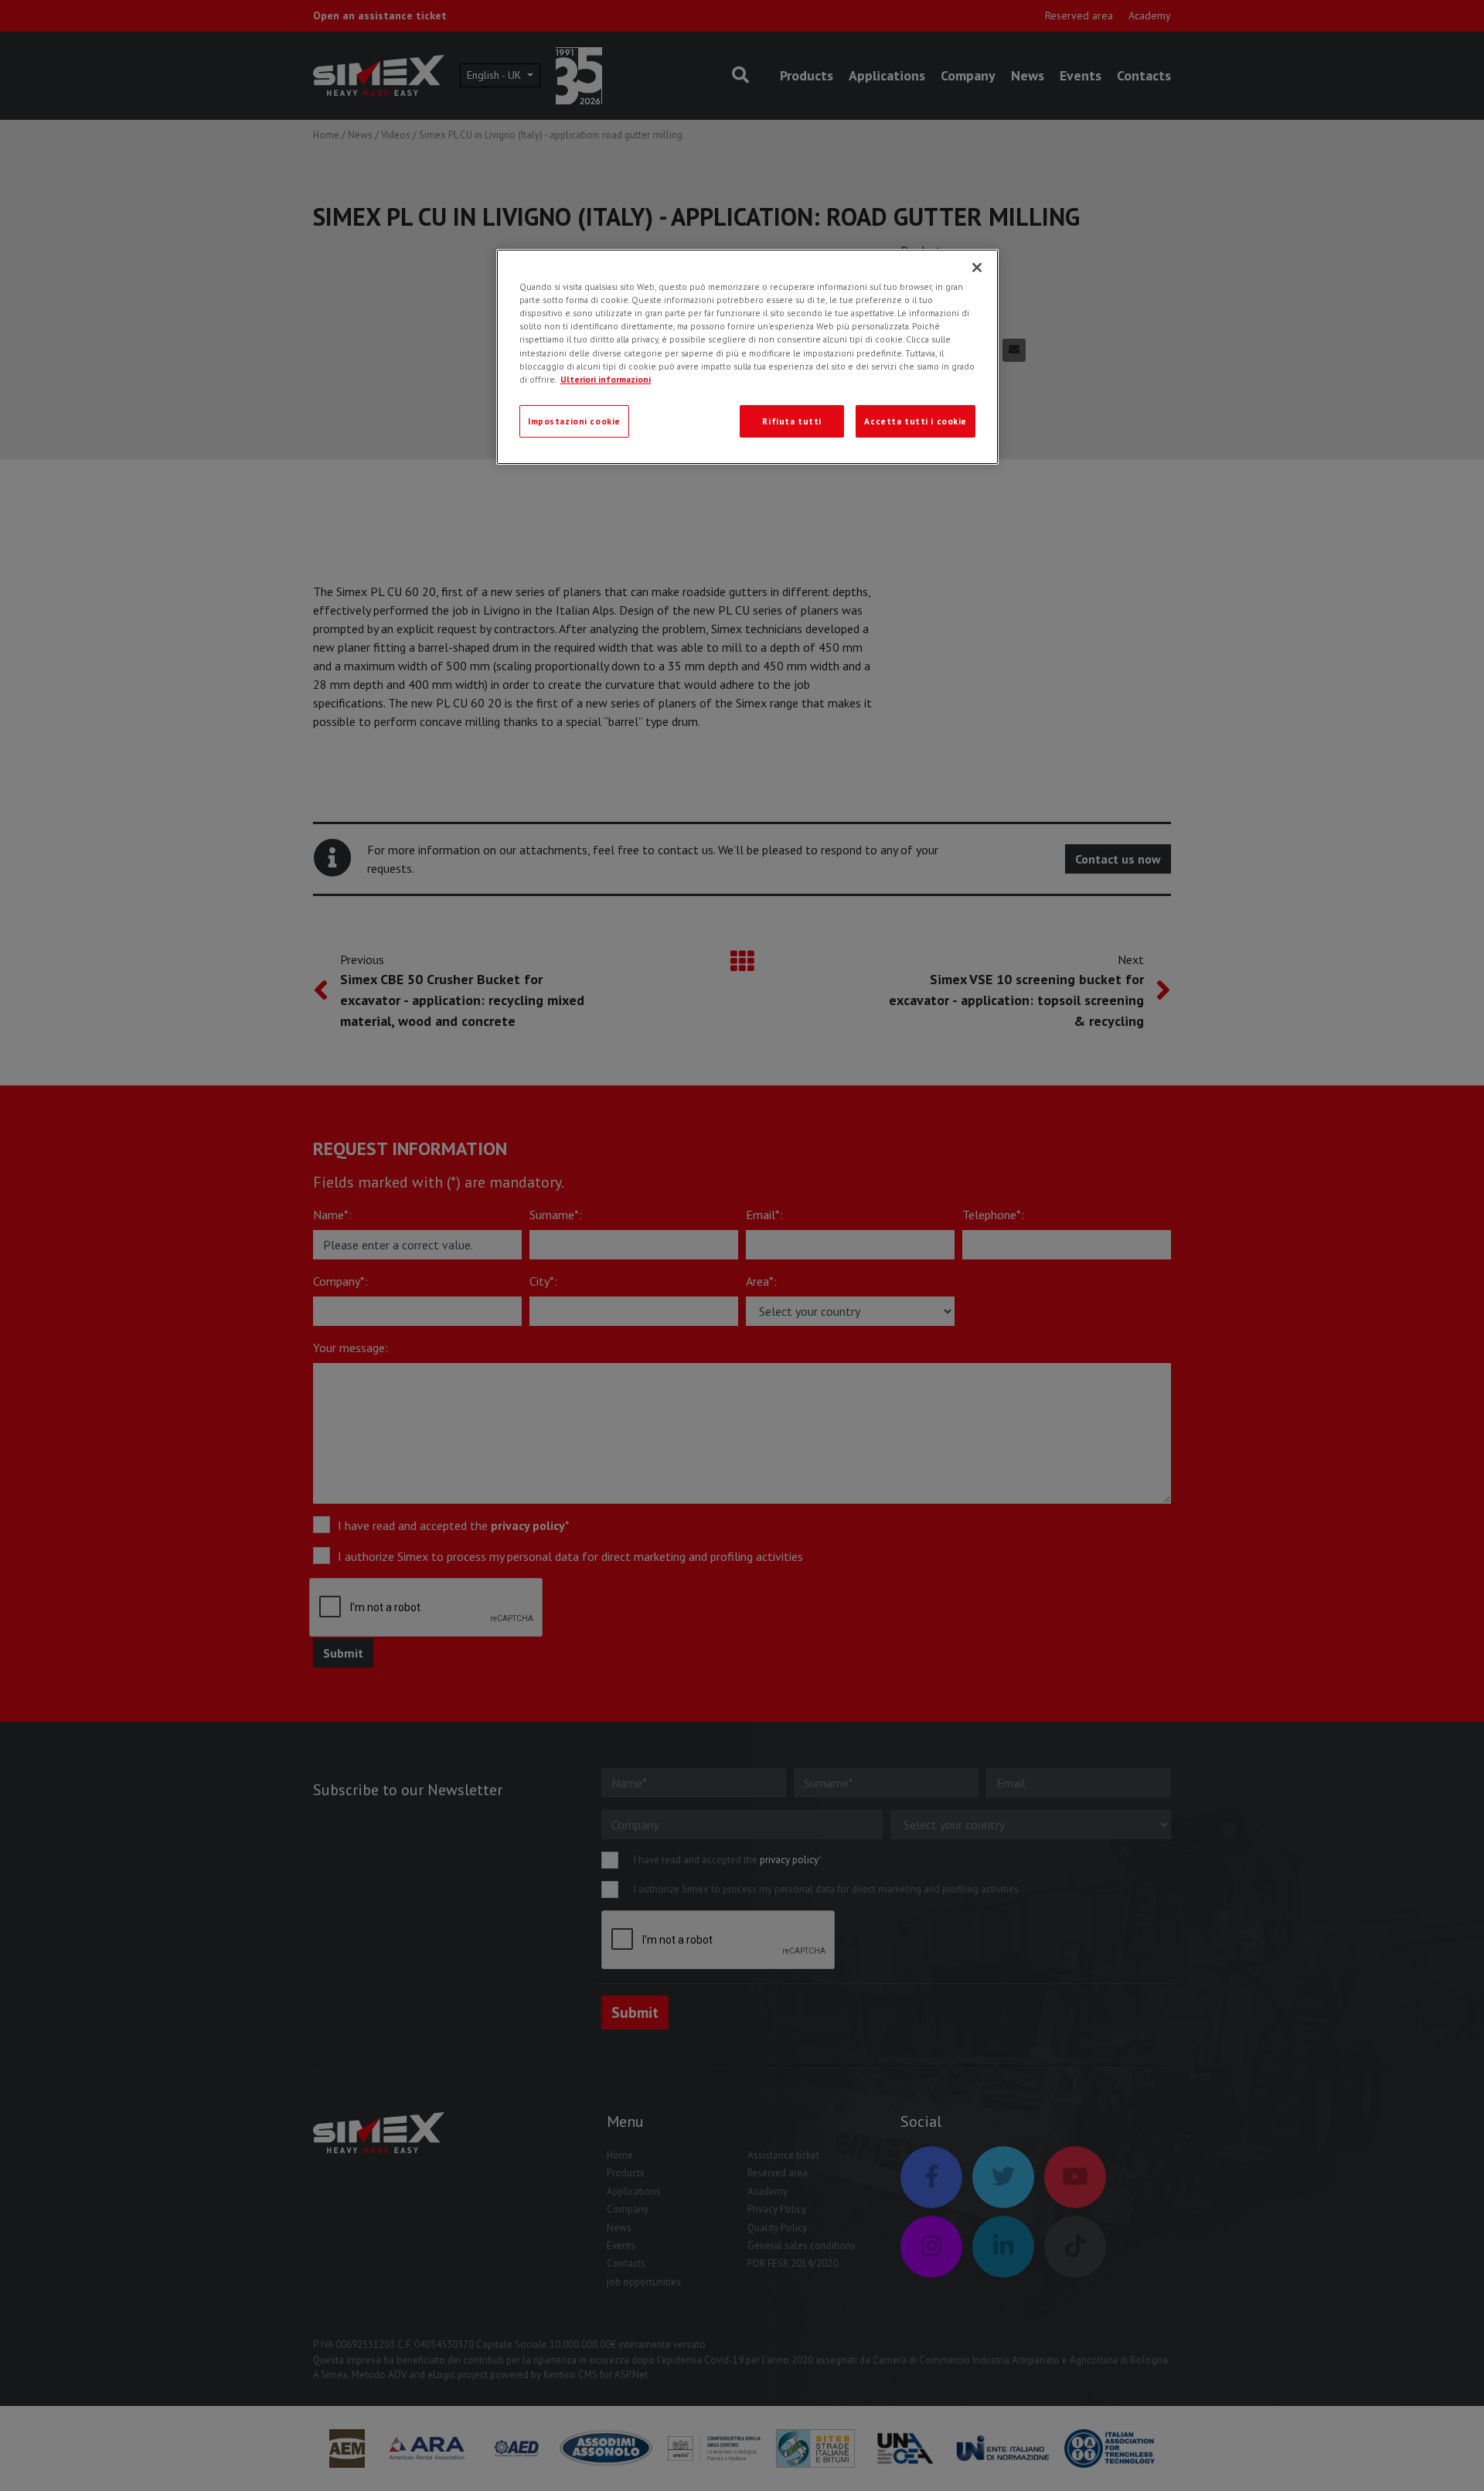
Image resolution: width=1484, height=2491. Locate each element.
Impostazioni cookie (574, 421)
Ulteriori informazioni (606, 379)
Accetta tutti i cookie (916, 421)
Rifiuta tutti (791, 421)
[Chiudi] (977, 268)
